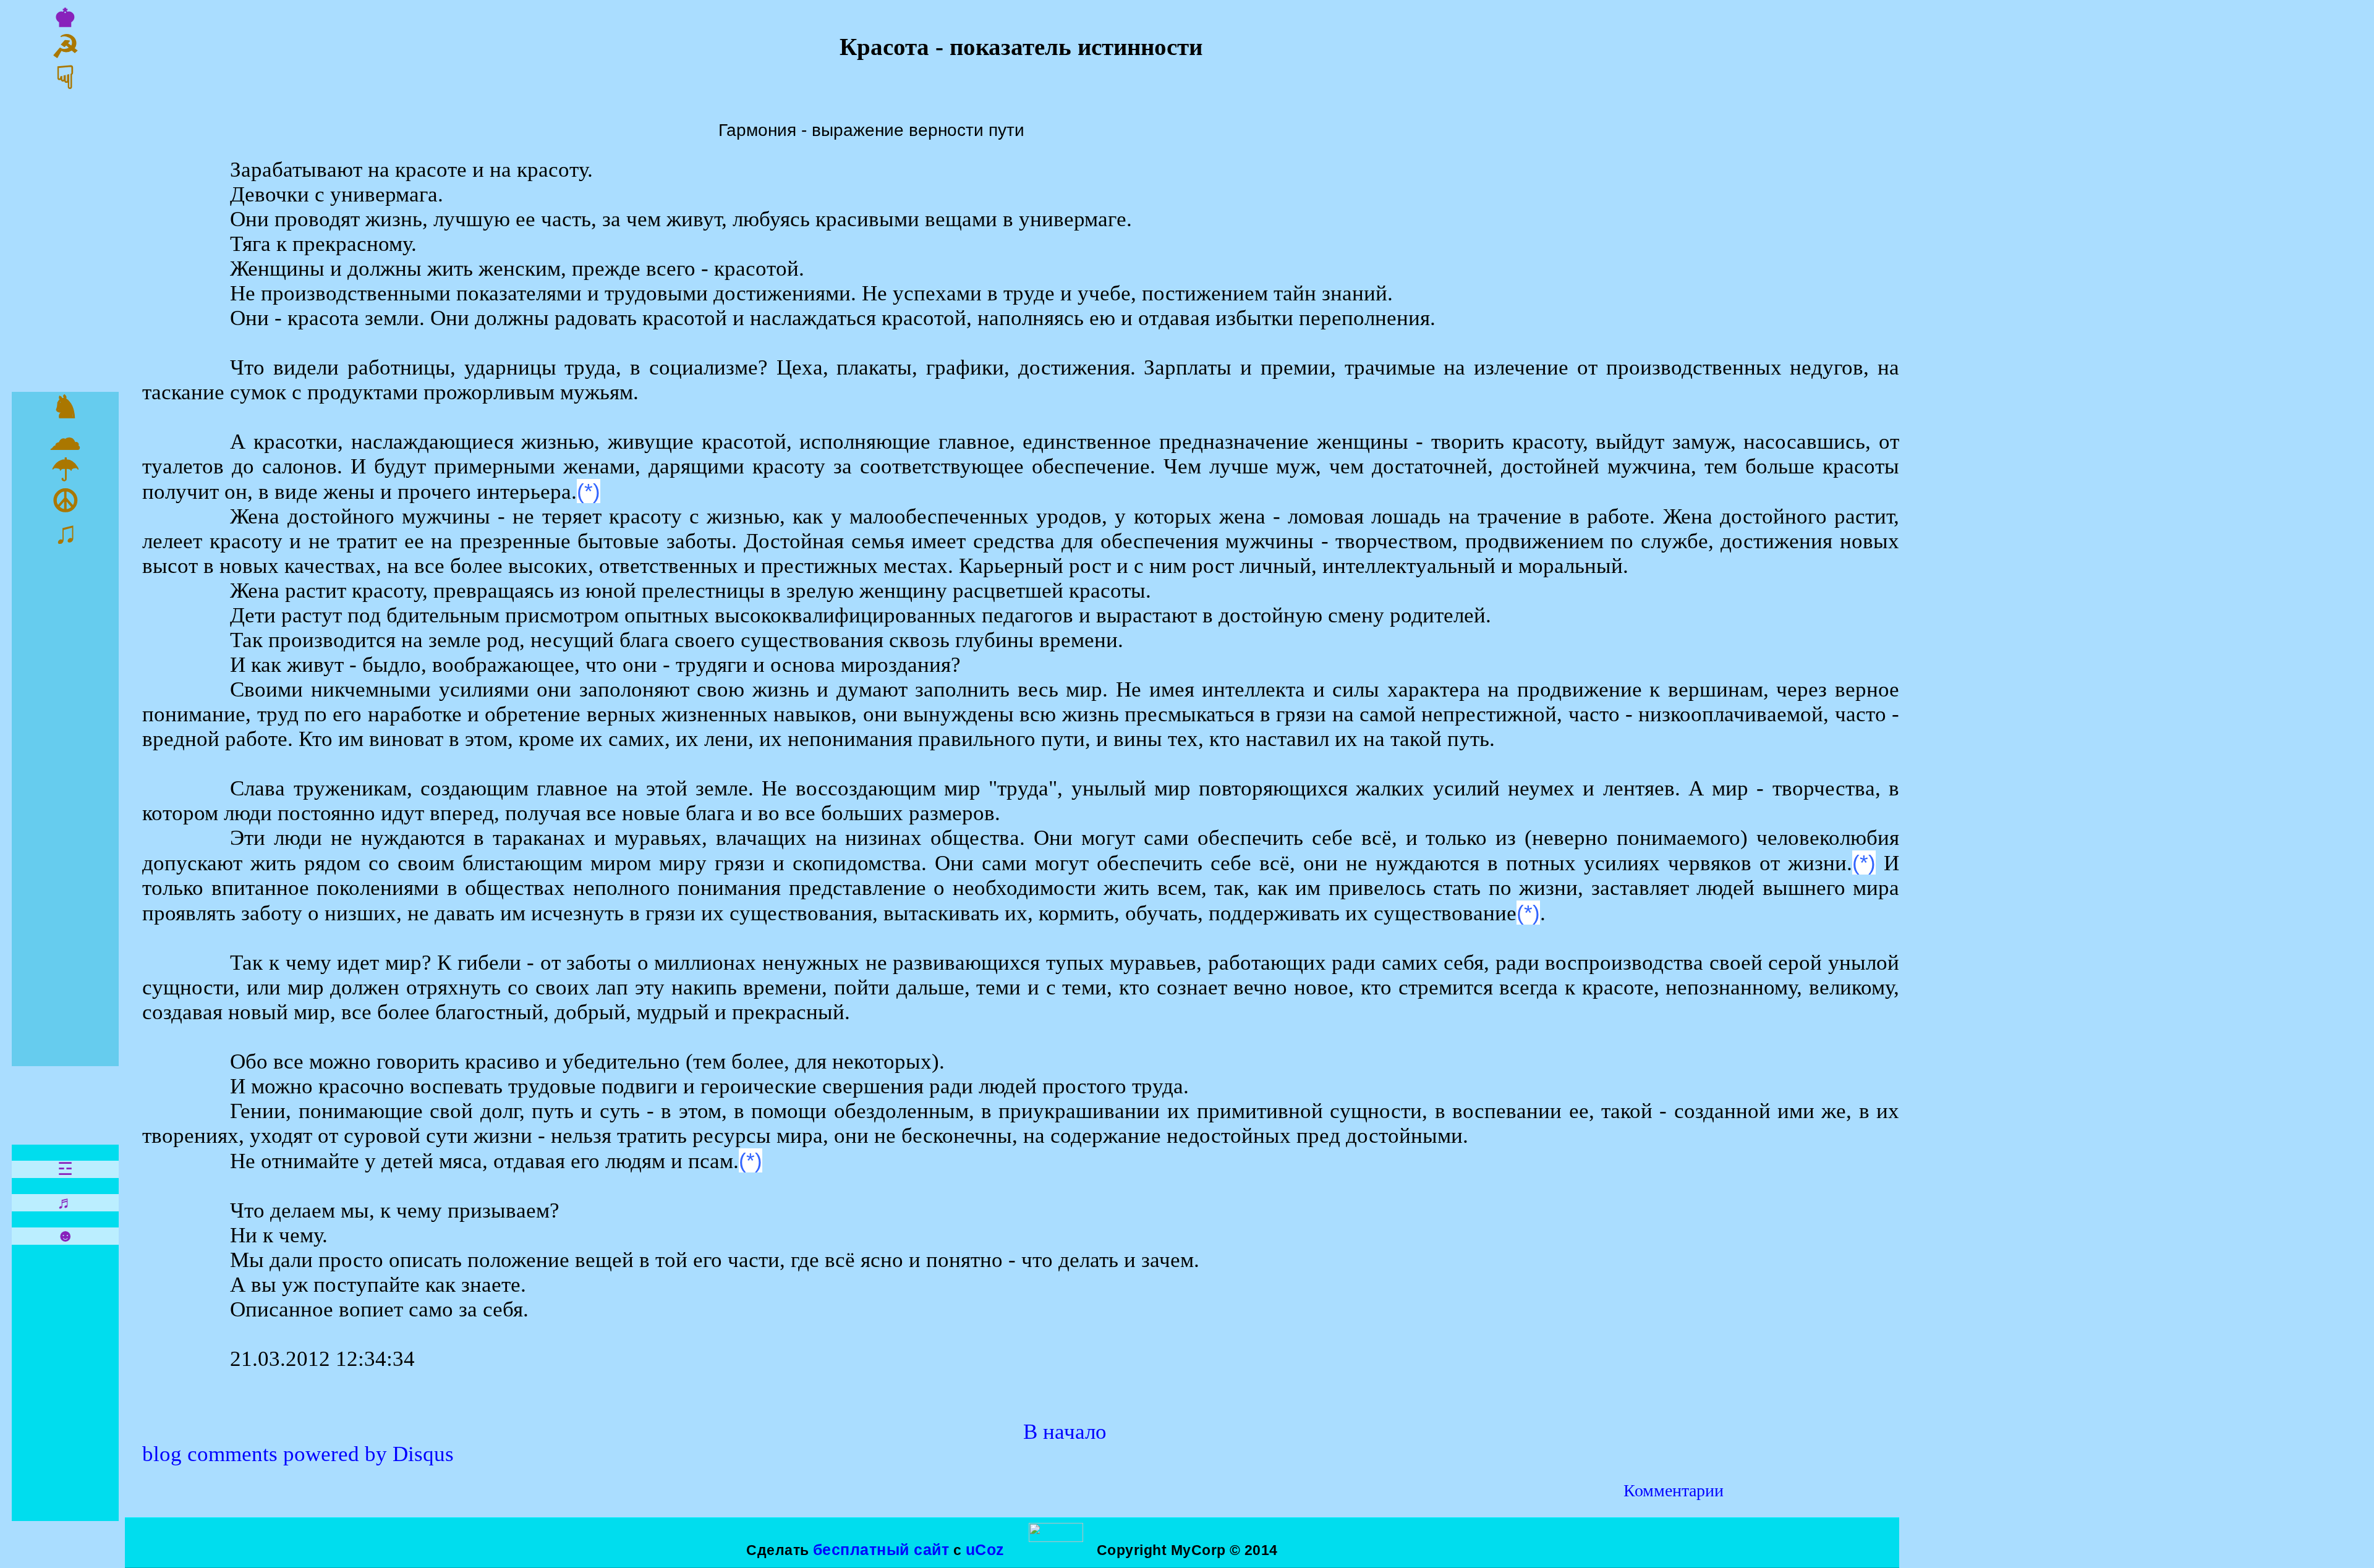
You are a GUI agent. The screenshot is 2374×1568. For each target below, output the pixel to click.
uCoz (985, 1549)
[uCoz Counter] (1056, 1537)
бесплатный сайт (881, 1549)
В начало (1065, 1432)
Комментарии (1674, 1490)
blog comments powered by (298, 1454)
